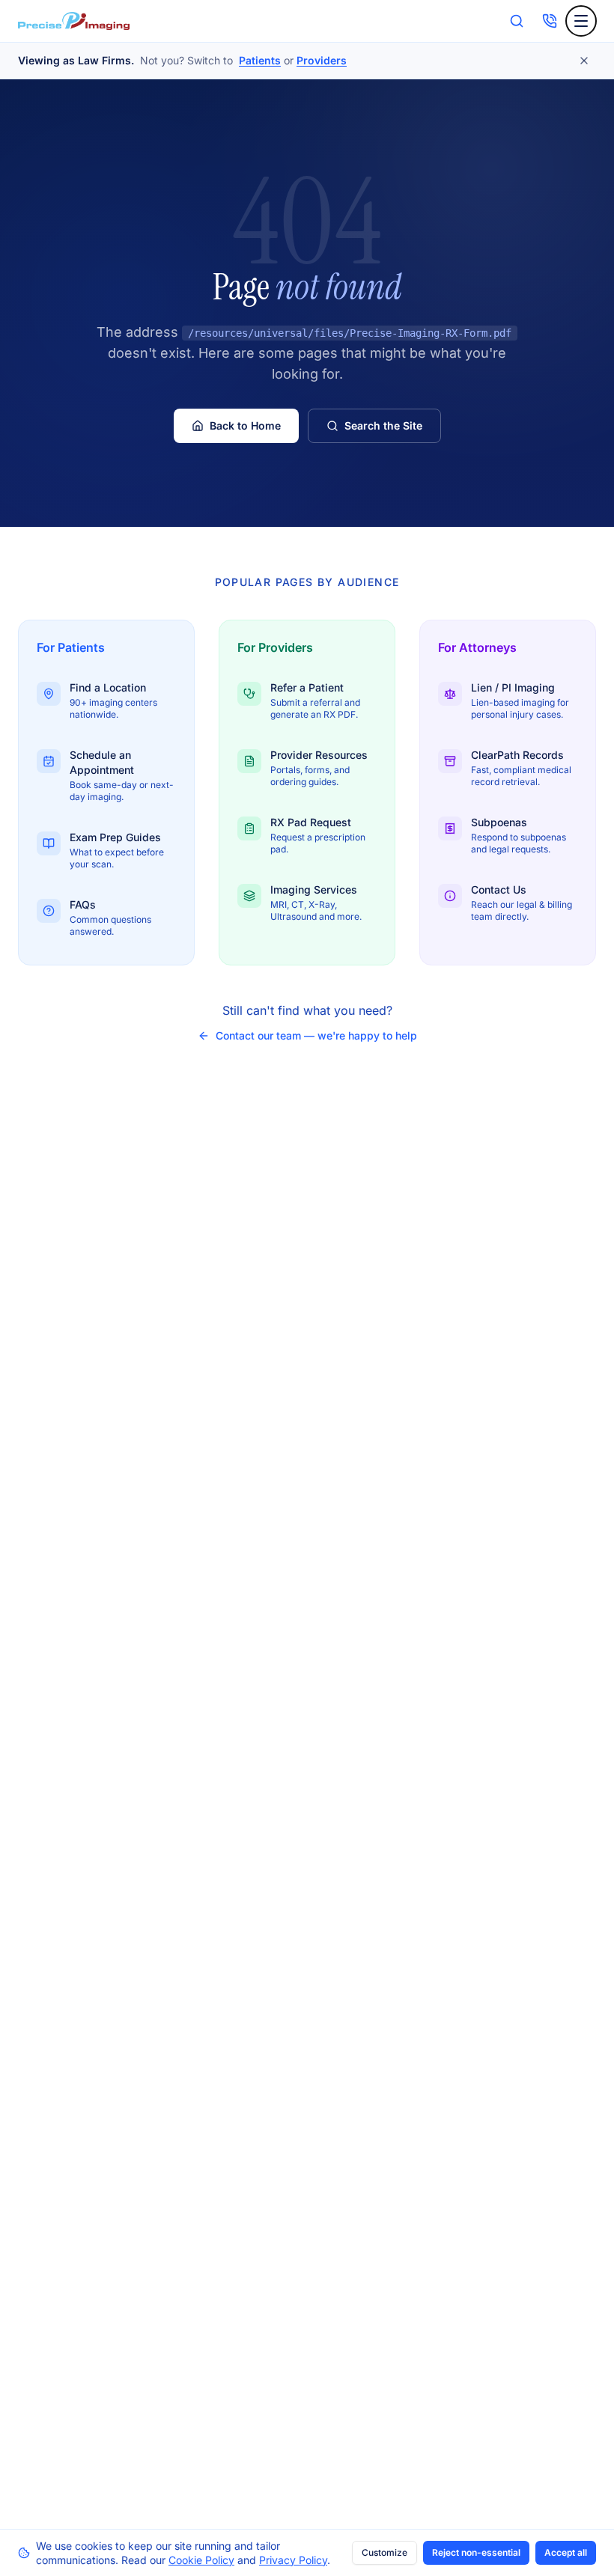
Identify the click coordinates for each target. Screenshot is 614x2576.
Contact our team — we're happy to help (316, 1035)
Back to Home (245, 425)
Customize (384, 2552)
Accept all (566, 2552)
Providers (322, 60)
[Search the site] (517, 21)
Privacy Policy (293, 2560)
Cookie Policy (201, 2560)
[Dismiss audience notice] (584, 61)
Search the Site (383, 425)
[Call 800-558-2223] (550, 21)
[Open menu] (581, 21)
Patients (260, 60)
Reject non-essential (476, 2552)
